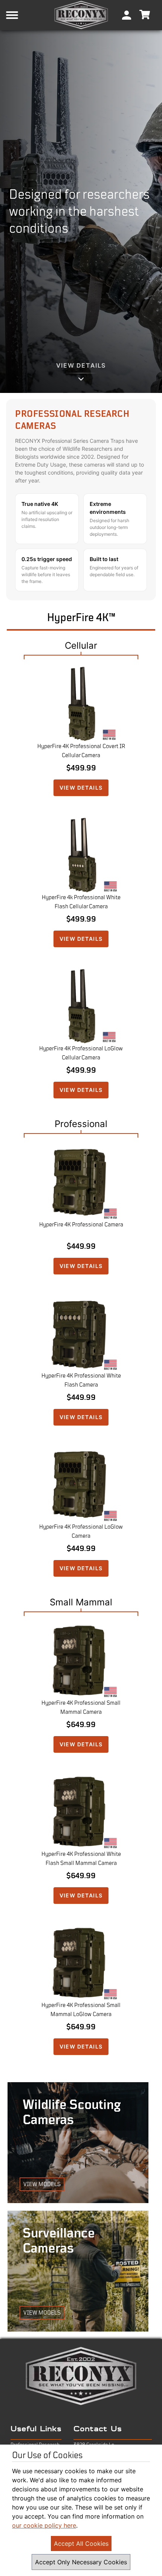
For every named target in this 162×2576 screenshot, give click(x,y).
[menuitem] (127, 15)
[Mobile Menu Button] (24, 15)
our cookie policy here (44, 2525)
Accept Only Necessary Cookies (81, 2562)
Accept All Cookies (81, 2544)
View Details (81, 788)
